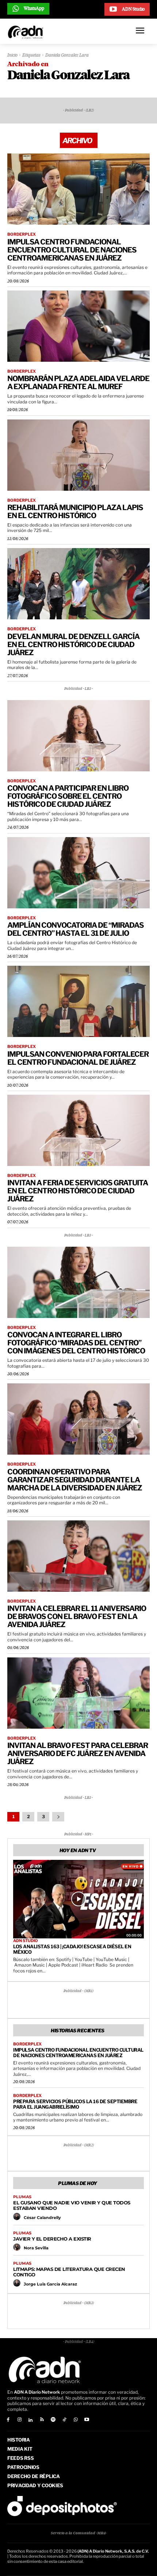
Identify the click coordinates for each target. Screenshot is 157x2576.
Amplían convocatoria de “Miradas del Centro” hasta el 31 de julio (76, 929)
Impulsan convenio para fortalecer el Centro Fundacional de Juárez (78, 1058)
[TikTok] (64, 2420)
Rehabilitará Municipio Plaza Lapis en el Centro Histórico (75, 512)
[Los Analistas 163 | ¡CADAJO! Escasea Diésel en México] (78, 1899)
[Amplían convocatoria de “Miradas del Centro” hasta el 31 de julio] (78, 873)
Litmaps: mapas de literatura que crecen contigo (69, 2272)
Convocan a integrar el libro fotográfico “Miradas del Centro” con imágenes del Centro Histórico (76, 1343)
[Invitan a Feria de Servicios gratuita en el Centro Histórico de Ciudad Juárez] (78, 1130)
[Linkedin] (31, 2420)
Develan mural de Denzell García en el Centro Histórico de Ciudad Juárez (73, 645)
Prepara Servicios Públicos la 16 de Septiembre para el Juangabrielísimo (75, 2104)
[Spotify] (53, 2420)
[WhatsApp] (76, 2420)
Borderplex (22, 234)
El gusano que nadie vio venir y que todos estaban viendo (72, 2205)
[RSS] (42, 2420)
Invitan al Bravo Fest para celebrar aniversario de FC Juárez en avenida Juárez (78, 1754)
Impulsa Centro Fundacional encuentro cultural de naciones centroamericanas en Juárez (72, 250)
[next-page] (58, 1817)
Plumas (22, 2197)
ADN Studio (26, 1941)
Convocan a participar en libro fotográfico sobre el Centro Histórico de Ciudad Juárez (68, 796)
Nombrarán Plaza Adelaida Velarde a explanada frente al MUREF (78, 383)
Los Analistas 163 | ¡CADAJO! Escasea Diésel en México (72, 1949)
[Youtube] (87, 2420)
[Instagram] (20, 2420)
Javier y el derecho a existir (52, 2239)
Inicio (12, 56)
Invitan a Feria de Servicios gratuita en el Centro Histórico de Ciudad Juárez (78, 1191)
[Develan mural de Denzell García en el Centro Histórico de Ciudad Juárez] (78, 584)
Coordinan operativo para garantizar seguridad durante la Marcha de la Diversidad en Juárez (75, 1480)
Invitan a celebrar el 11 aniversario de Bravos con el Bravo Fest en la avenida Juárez (77, 1616)
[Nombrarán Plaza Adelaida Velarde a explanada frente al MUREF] (78, 326)
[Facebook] (8, 2420)
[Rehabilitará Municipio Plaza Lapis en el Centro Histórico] (78, 455)
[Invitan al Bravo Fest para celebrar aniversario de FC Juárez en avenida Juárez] (78, 1693)
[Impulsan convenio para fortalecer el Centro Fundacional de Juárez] (78, 1001)
